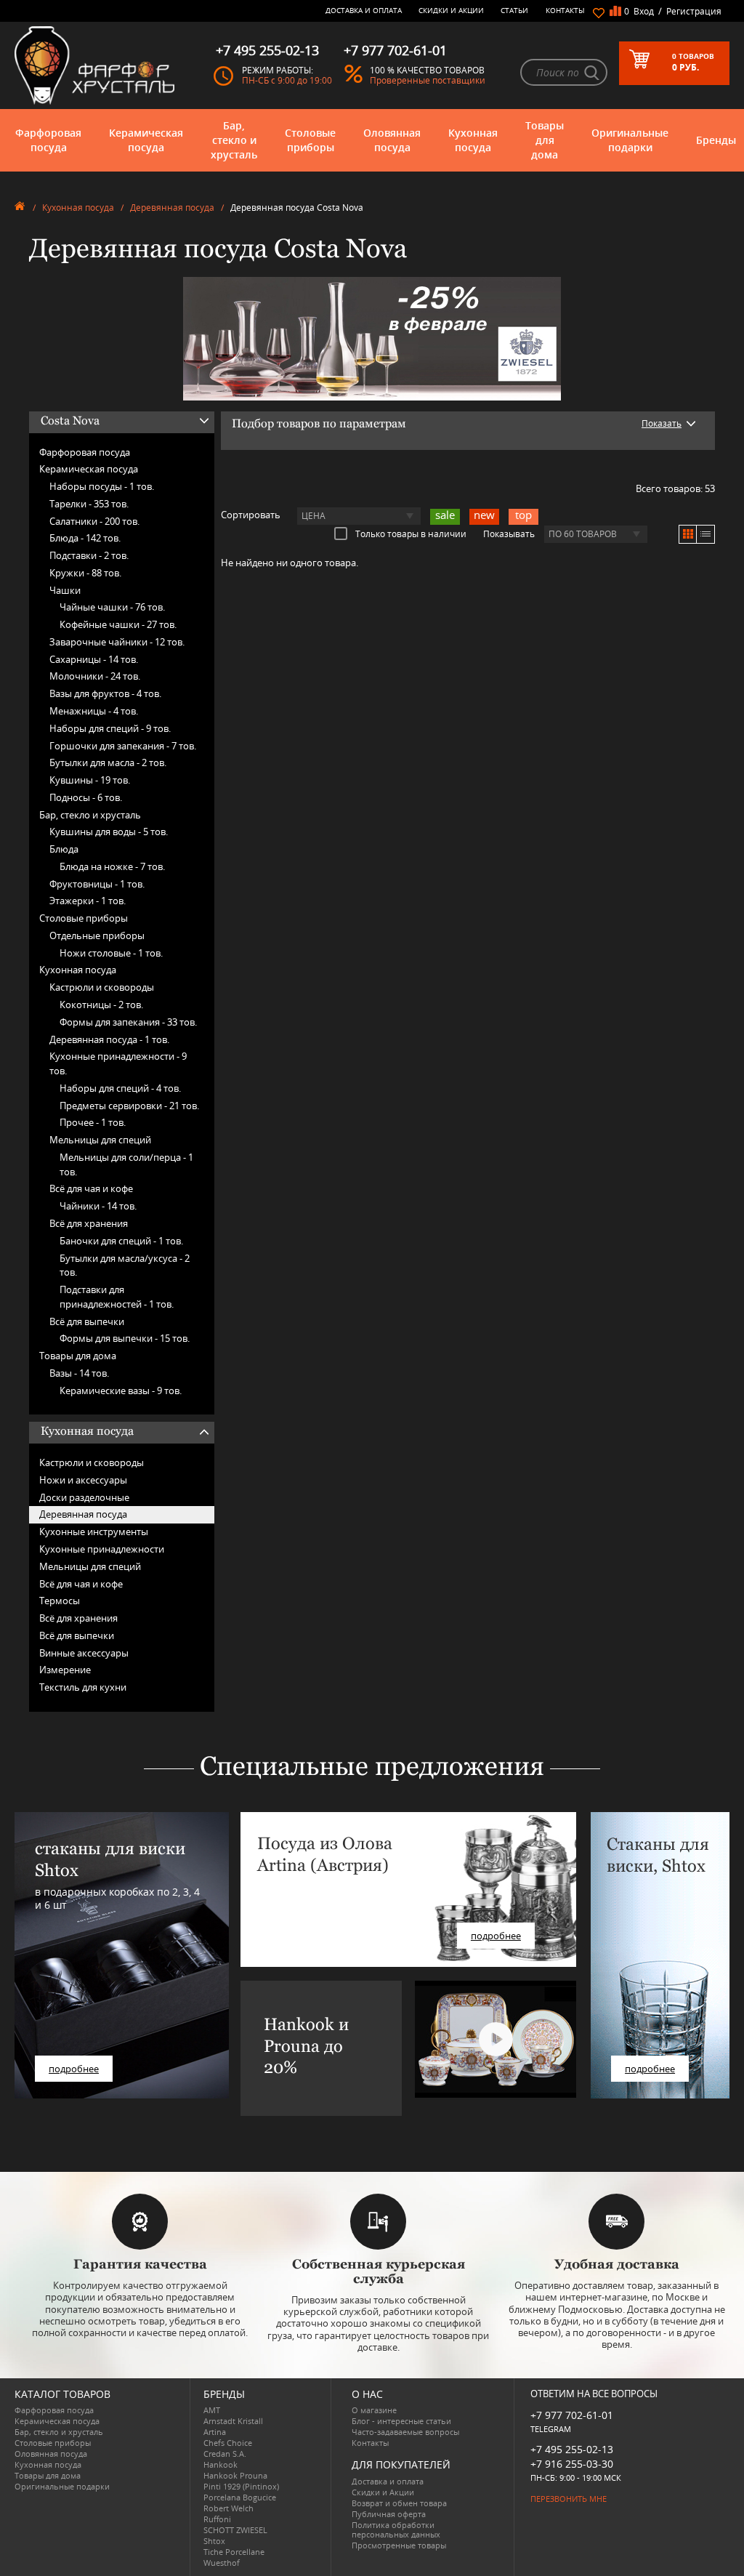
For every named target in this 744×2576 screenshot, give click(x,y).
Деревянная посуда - (109, 1039)
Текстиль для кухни (83, 1687)
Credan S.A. (225, 2454)
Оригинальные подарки (630, 140)
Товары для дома (545, 140)
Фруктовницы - (97, 884)
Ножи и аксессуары (83, 1480)
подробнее (74, 2069)
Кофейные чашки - (118, 624)
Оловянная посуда (392, 140)
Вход (644, 11)
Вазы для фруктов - (105, 693)
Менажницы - (94, 711)
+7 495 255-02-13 (572, 2449)
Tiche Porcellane (234, 2552)
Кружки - (85, 573)
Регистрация (694, 11)
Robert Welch (229, 2508)
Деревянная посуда (172, 208)
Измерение (65, 1670)
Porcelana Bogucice (240, 2497)
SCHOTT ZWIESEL (235, 2530)
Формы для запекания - (128, 1022)
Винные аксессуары (84, 1653)
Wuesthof (222, 2563)
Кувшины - (90, 780)
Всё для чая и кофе (91, 1188)
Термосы (60, 1601)
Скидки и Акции (451, 10)
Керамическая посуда (146, 140)
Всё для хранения (89, 1223)
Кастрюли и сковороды (102, 987)
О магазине (374, 2410)
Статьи (514, 10)
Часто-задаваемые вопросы (405, 2432)
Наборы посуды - (102, 486)
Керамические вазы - (121, 1390)
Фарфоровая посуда (48, 140)
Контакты (565, 10)
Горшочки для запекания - (123, 746)
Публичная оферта (389, 2514)
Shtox (214, 2541)
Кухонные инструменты (94, 1531)
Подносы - (86, 797)
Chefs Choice (228, 2443)
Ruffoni (217, 2519)
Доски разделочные (84, 1497)
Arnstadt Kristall (233, 2421)
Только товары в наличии (411, 534)
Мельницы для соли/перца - (126, 1164)
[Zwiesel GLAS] (372, 337)
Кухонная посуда (473, 140)
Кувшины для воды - (109, 832)
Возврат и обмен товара (399, 2503)
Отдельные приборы (97, 935)
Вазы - (79, 1373)
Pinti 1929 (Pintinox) (241, 2486)
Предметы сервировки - (129, 1106)
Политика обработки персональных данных (396, 2529)
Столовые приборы (310, 140)
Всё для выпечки (87, 1321)
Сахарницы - (94, 659)
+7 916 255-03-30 (572, 2464)
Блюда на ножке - (112, 866)
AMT (212, 2410)
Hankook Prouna (235, 2475)
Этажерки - (88, 901)
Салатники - (94, 521)
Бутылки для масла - (108, 762)
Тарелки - (89, 504)
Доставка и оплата (364, 10)
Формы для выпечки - (125, 1338)
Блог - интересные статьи (401, 2421)
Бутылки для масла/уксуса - (125, 1265)
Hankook (221, 2464)
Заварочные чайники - (117, 642)
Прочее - (93, 1122)
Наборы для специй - (110, 728)
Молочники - (95, 676)
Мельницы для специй (100, 1140)
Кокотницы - (101, 1005)
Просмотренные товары (399, 2545)
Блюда (64, 849)
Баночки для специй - (121, 1241)
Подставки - (89, 555)
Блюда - (85, 538)
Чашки (65, 590)
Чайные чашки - (112, 607)
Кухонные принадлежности (102, 1549)
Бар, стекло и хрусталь (234, 140)
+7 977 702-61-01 (572, 2415)
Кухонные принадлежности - (118, 1063)
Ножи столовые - (111, 953)
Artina (215, 2432)
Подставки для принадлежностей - (117, 1297)
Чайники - (98, 1206)
